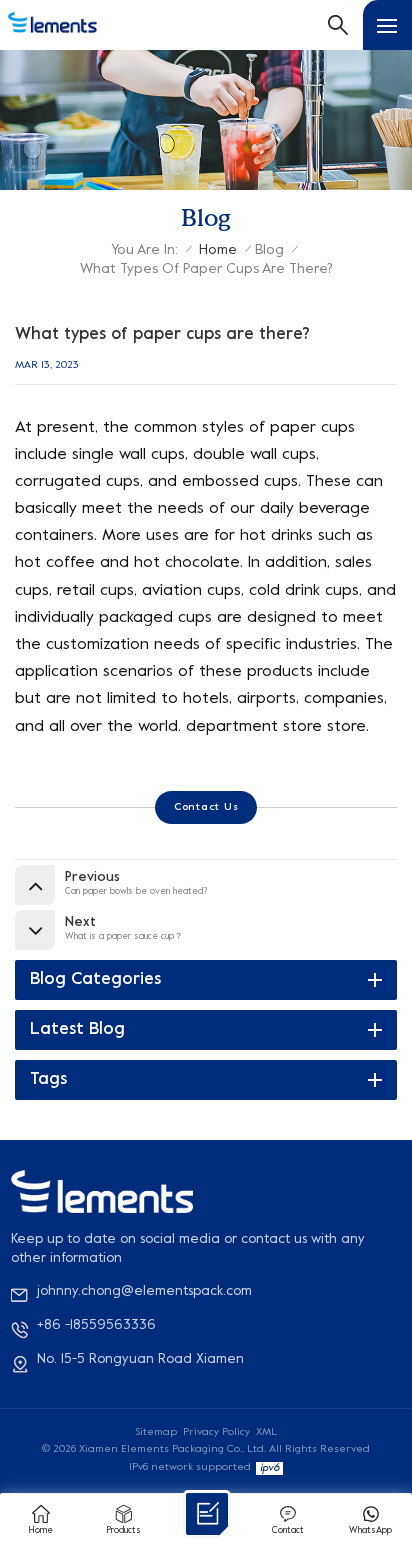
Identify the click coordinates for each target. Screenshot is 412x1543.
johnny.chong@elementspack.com (144, 1291)
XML (266, 1432)
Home (218, 250)
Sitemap (156, 1432)
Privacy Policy (216, 1432)
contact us (206, 807)
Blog (269, 250)
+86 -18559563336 (96, 1325)
